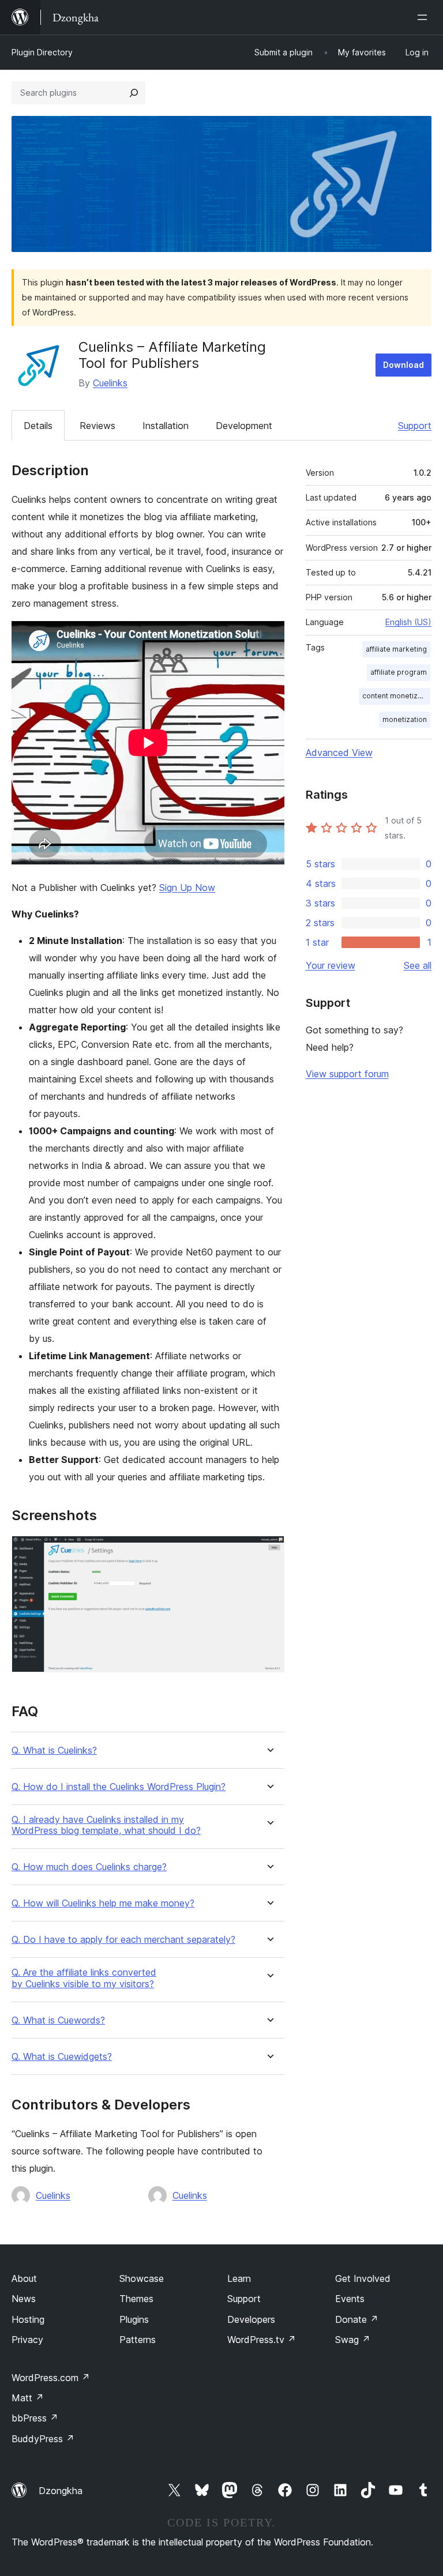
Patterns (138, 2340)
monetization (405, 719)
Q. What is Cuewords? (58, 2020)
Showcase (142, 2278)
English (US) (408, 622)
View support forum (347, 1074)
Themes (136, 2299)
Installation (166, 426)
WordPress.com (51, 2378)
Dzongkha (61, 2491)
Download (403, 365)
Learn (239, 2278)
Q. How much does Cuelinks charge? (89, 1867)
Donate (357, 2319)
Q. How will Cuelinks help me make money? (103, 1903)
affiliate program (399, 672)
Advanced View (339, 753)
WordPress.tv (262, 2340)
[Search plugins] (134, 93)
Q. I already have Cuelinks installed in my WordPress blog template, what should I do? (106, 1825)
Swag (353, 2340)
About (24, 2278)
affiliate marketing (396, 649)
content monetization (396, 696)
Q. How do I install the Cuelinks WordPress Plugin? (119, 1787)
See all (418, 965)
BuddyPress (43, 2439)
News (24, 2299)
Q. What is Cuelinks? (54, 1750)
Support (415, 426)
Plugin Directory (42, 52)
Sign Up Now (187, 888)
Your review (331, 965)
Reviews (97, 426)
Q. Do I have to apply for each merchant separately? (123, 1940)
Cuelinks (110, 383)
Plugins (134, 2319)
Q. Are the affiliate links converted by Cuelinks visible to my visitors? (84, 1978)
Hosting (28, 2319)
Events (350, 2299)
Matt (28, 2398)
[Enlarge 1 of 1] (269, 1551)
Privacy (27, 2340)
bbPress (35, 2418)
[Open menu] (425, 17)
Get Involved (363, 2278)
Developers (251, 2319)
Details (38, 426)
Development (244, 426)
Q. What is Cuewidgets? (62, 2057)
